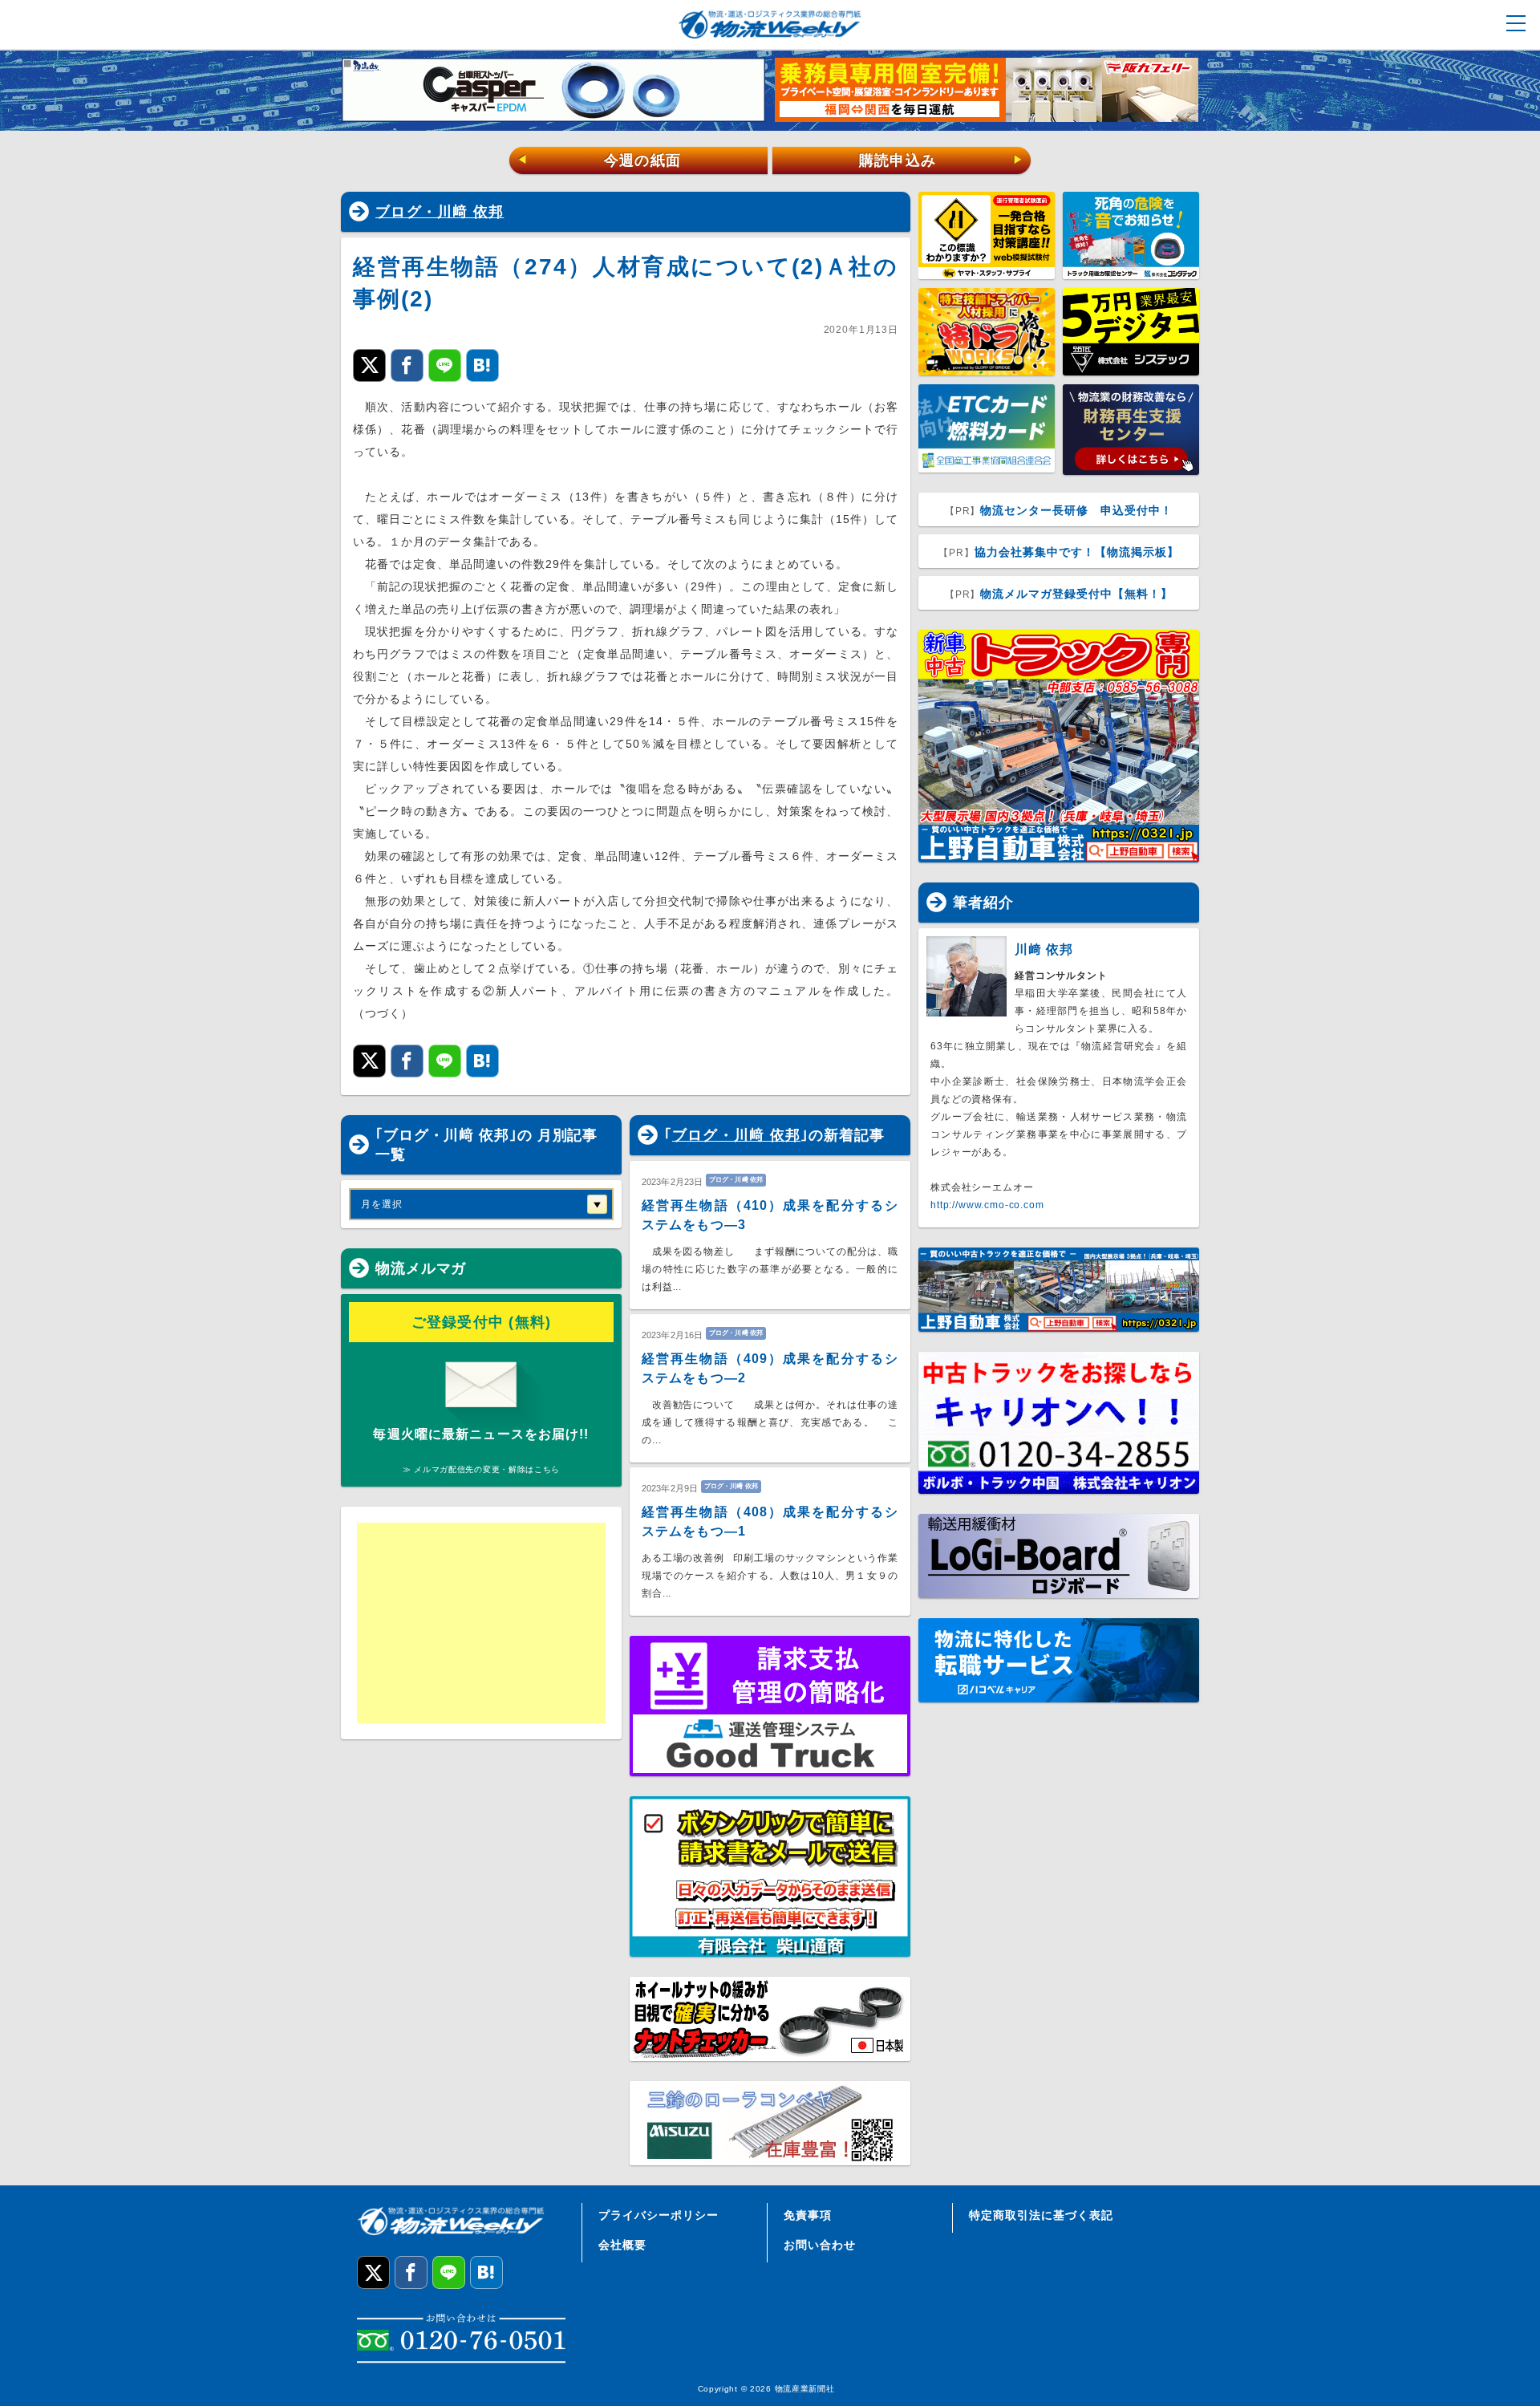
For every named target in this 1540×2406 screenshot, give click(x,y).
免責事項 (808, 2215)
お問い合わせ (820, 2245)
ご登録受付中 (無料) (482, 1322)
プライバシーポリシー (659, 2215)
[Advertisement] (481, 1623)
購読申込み (941, 160)
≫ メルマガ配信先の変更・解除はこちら (481, 1469)
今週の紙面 (599, 160)
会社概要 (622, 2245)
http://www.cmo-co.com (987, 1205)
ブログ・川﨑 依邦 (440, 212)
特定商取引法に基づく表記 (1041, 2215)
